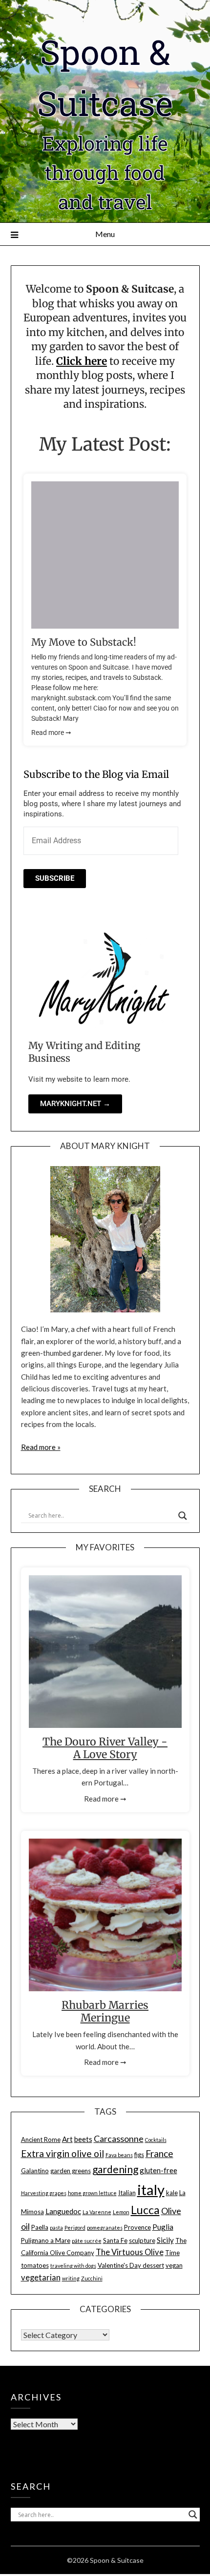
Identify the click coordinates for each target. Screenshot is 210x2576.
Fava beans (119, 2155)
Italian (127, 2193)
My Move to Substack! (84, 642)
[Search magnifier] (183, 1516)
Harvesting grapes (44, 2193)
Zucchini (92, 2278)
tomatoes (35, 2265)
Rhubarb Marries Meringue (105, 2011)
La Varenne (97, 2212)
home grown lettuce (92, 2193)
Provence (137, 2227)
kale (172, 2193)
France (159, 2153)
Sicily (165, 2240)
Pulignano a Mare (46, 2240)
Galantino (35, 2171)
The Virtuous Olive (130, 2252)
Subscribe (55, 878)
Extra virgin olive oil (63, 2153)
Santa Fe (115, 2240)
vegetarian (41, 2278)
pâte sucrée (87, 2241)
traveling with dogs (73, 2266)
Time (172, 2253)
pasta (56, 2228)
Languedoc (63, 2211)
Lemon (121, 2212)
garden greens (71, 2171)
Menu (105, 234)
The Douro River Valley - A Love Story (105, 1748)
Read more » (41, 1447)
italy (151, 2190)
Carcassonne (119, 2139)
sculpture (142, 2240)
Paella (40, 2227)
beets (83, 2139)
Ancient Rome (41, 2140)
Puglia (163, 2227)
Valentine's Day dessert (131, 2265)
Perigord (75, 2228)
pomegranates (105, 2228)
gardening (115, 2169)
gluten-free (158, 2170)
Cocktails (156, 2140)
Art (67, 2139)
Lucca (145, 2210)
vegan (174, 2265)
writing (71, 2278)
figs (139, 2155)
